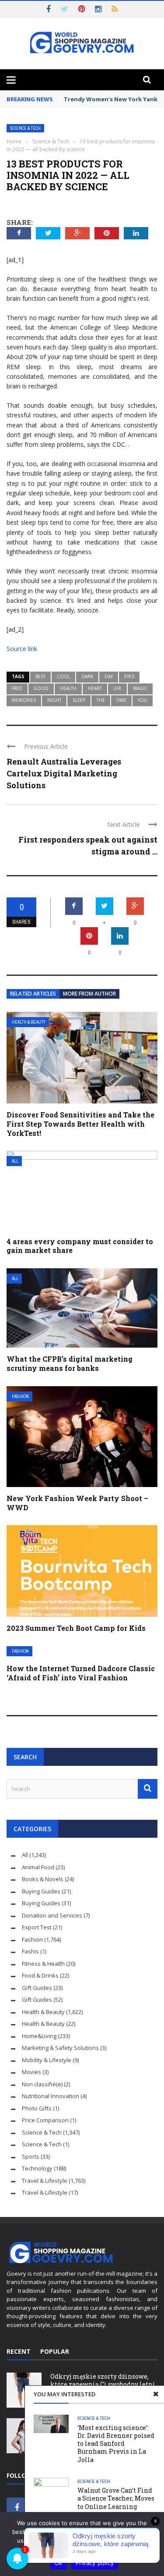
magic (140, 688)
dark (87, 676)
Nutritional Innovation (51, 2096)
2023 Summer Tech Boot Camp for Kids (76, 1628)
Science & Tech (25, 128)
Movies (31, 2072)
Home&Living (39, 2036)
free (17, 688)
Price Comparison (45, 2120)
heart (95, 688)
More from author (89, 994)
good (41, 688)
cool (63, 676)
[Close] (156, 2394)
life (117, 688)
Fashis (30, 1951)
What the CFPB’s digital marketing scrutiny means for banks (70, 1363)
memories (24, 700)
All (15, 1161)
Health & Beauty (29, 1022)
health (68, 688)
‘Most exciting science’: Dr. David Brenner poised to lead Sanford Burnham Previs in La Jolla (116, 2444)
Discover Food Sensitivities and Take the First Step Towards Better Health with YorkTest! (80, 1124)
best (40, 676)
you (143, 700)
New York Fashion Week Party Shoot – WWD (77, 1503)
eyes (129, 676)
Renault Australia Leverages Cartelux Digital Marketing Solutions (64, 773)
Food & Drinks (40, 1975)
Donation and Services (52, 1915)
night (54, 700)
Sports (31, 2156)
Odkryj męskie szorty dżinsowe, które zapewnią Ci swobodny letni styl (103, 2384)
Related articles (33, 994)
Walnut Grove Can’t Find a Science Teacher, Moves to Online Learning (116, 2498)
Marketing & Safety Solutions (60, 2048)
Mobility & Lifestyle (47, 2060)
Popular (55, 2351)
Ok (59, 2563)
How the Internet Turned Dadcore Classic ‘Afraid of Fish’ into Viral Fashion (81, 1673)
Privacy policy (95, 2563)
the (101, 700)
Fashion (20, 1397)
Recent (19, 2351)
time (121, 700)
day (109, 676)
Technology (37, 2168)
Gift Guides (37, 1988)
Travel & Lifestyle (45, 2181)
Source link (22, 649)
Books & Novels (43, 1879)
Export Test (37, 1927)
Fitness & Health (43, 1964)
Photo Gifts (37, 2108)
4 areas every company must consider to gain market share (80, 1246)
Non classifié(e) (42, 2084)
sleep (79, 700)
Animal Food (38, 1867)
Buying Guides (41, 1891)
